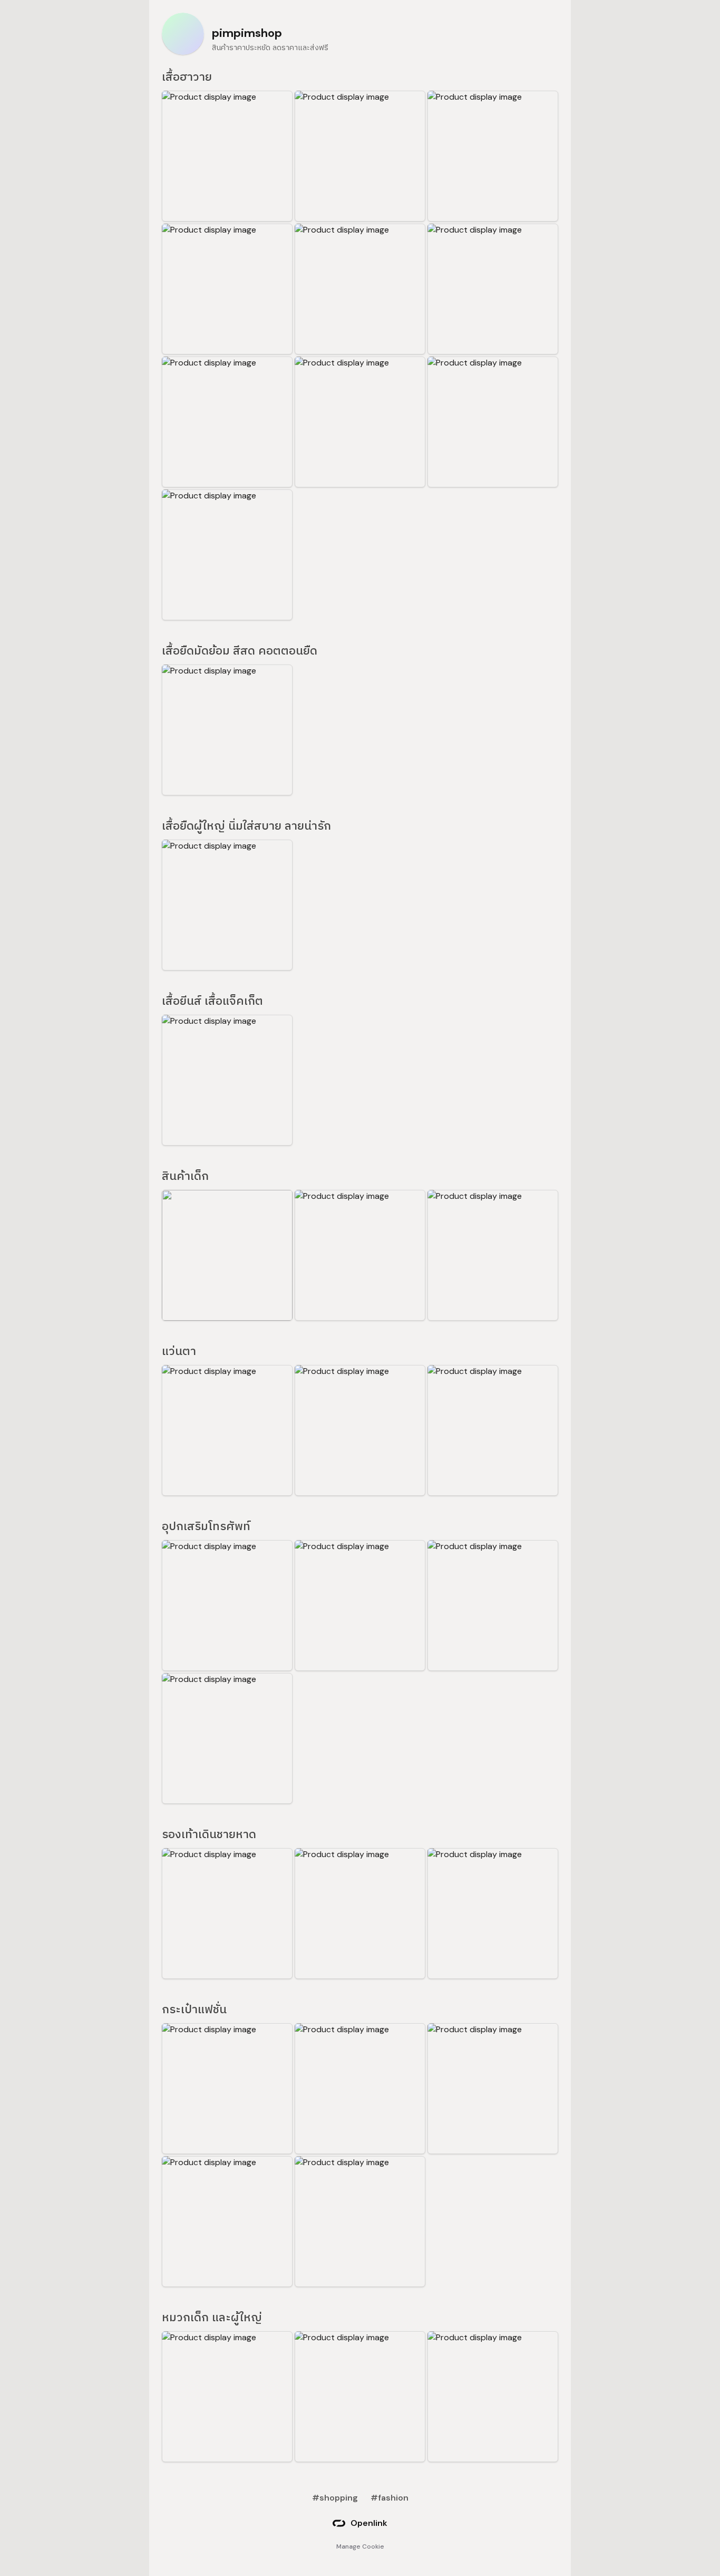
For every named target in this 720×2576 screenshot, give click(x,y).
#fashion (390, 2498)
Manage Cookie (360, 2546)
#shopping (335, 2498)
